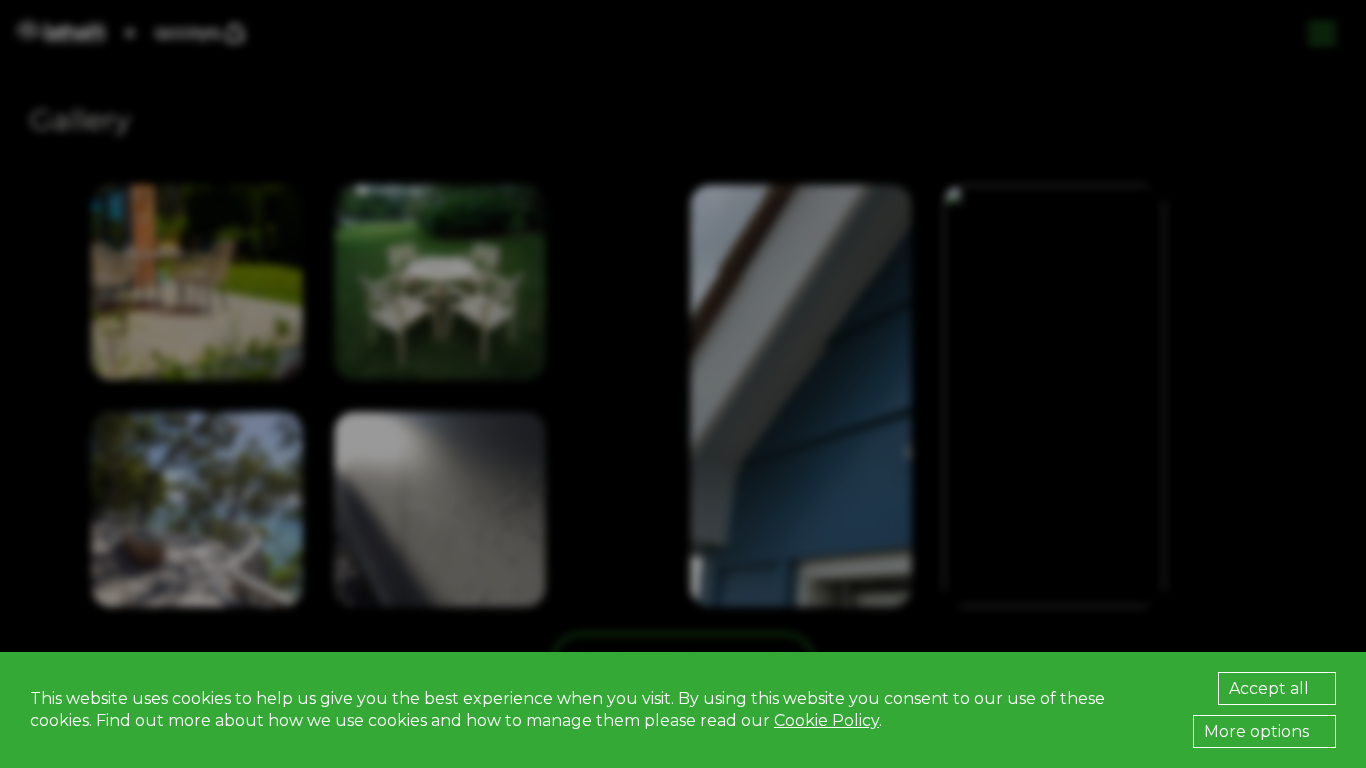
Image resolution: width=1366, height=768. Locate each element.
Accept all (1271, 688)
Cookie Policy (826, 720)
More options (1258, 731)
